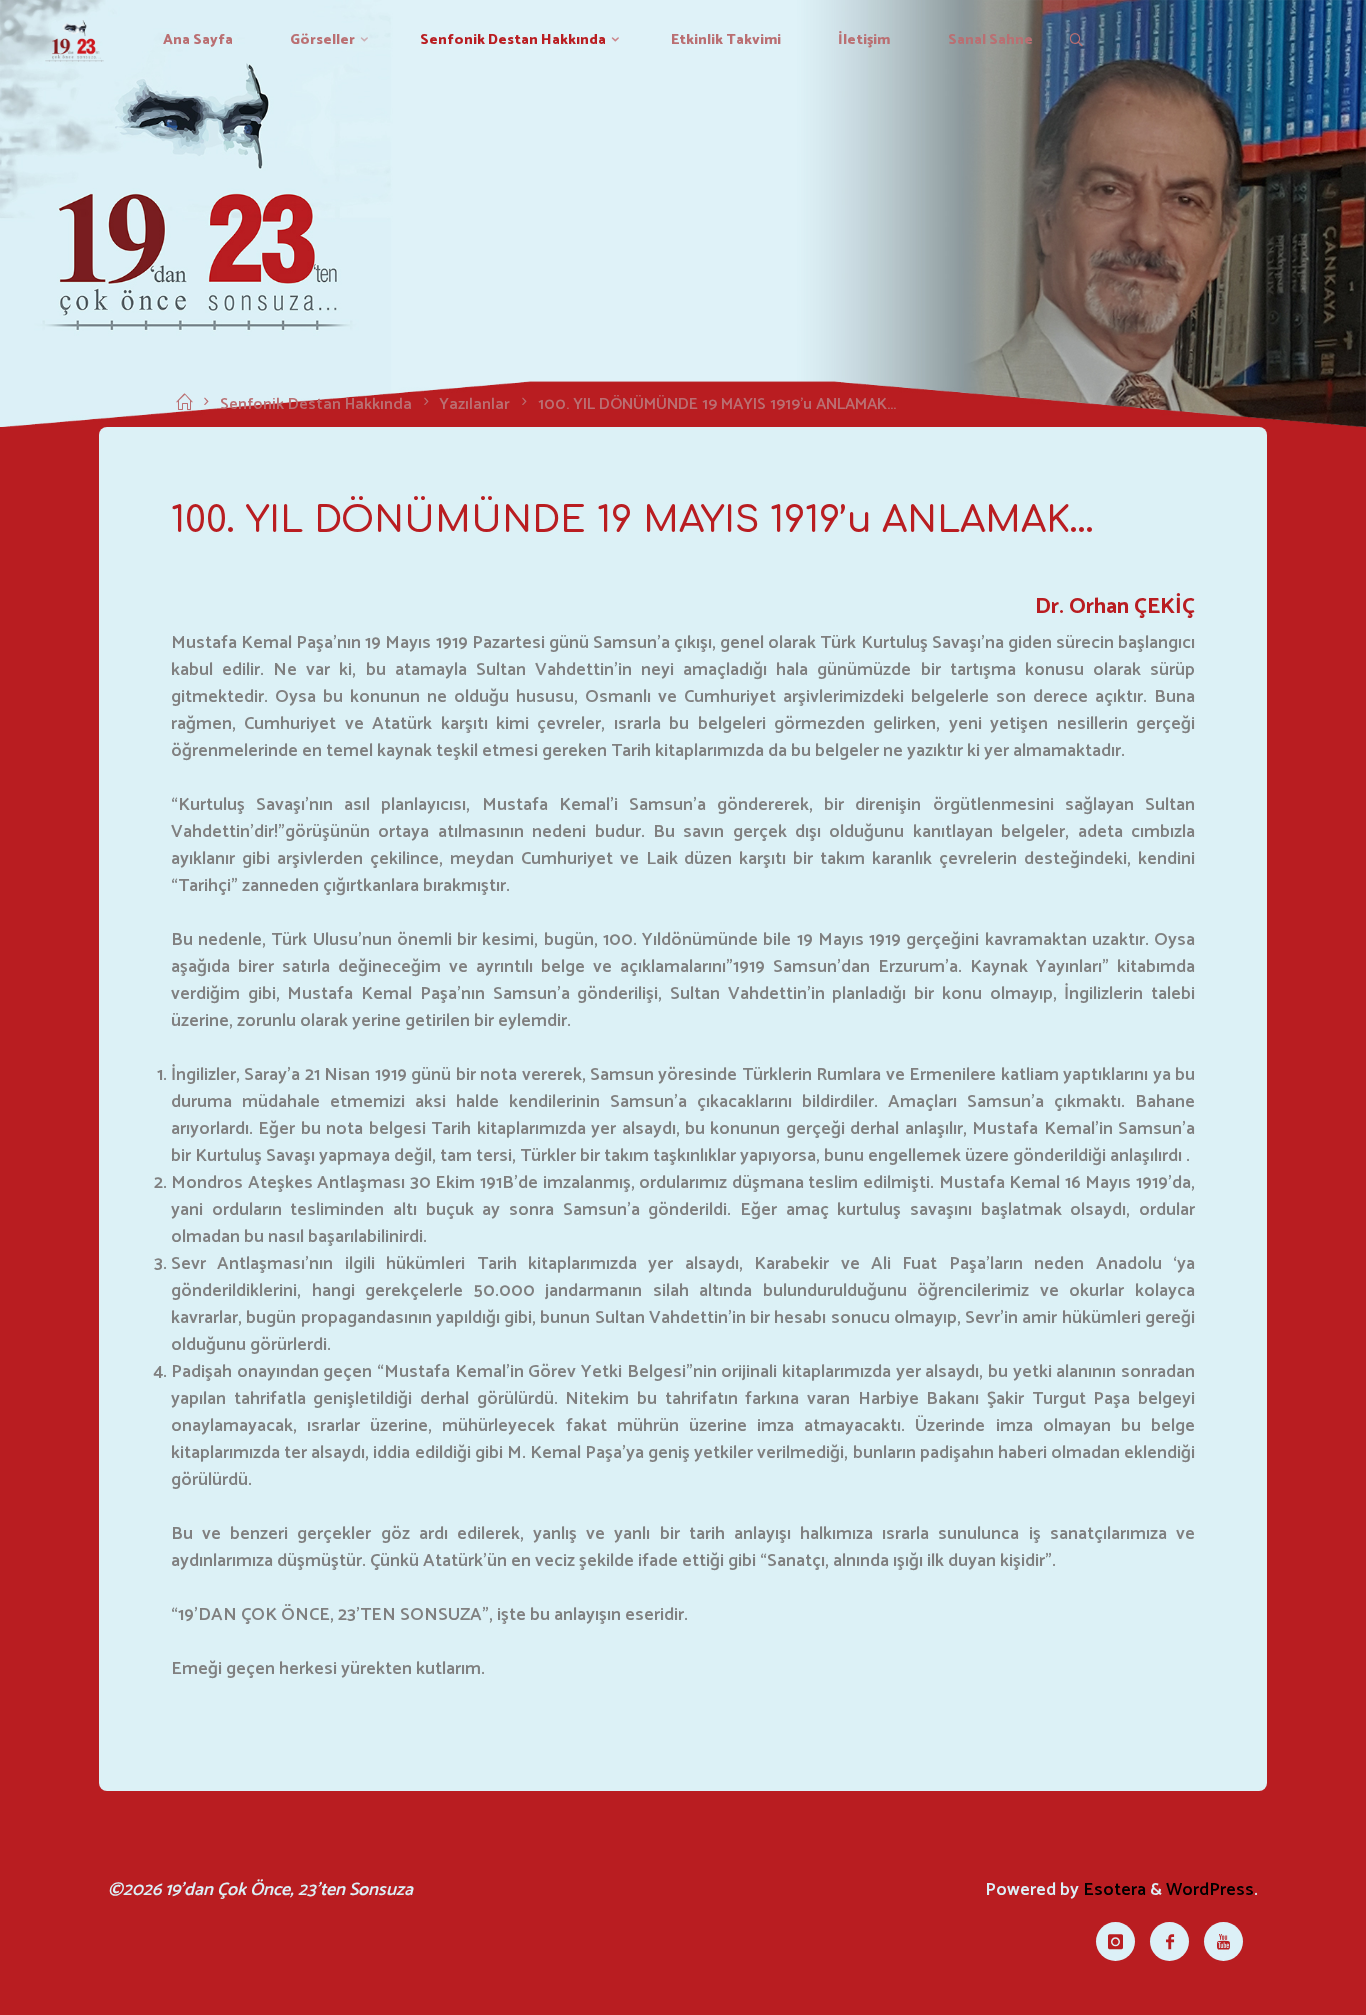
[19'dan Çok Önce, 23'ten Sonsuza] (74, 40)
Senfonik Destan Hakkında (316, 404)
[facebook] (1169, 1941)
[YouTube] (1223, 1941)
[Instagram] (1115, 1941)
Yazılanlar (474, 404)
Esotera (1112, 1890)
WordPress (1210, 1890)
